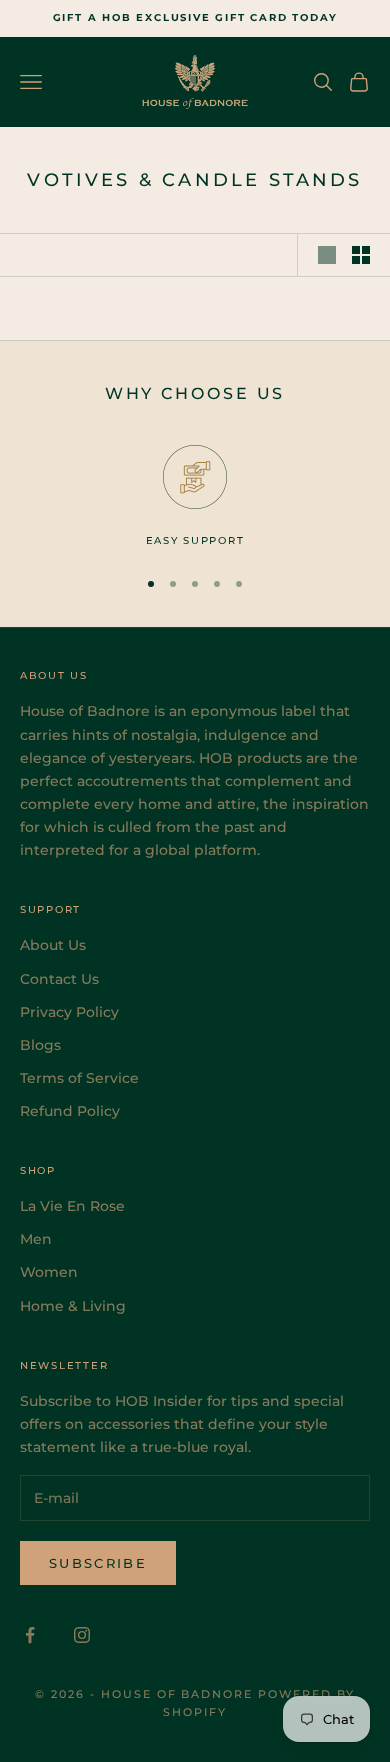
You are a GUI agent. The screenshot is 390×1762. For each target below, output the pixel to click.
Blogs (40, 1045)
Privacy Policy (69, 1012)
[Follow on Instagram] (82, 1635)
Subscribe (98, 1563)
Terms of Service (79, 1078)
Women (49, 1272)
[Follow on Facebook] (30, 1635)
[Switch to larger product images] (327, 255)
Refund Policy (70, 1111)
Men (36, 1239)
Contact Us (59, 979)
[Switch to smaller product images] (361, 255)
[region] (195, 497)
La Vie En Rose (72, 1206)
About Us (53, 945)
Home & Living (73, 1306)
